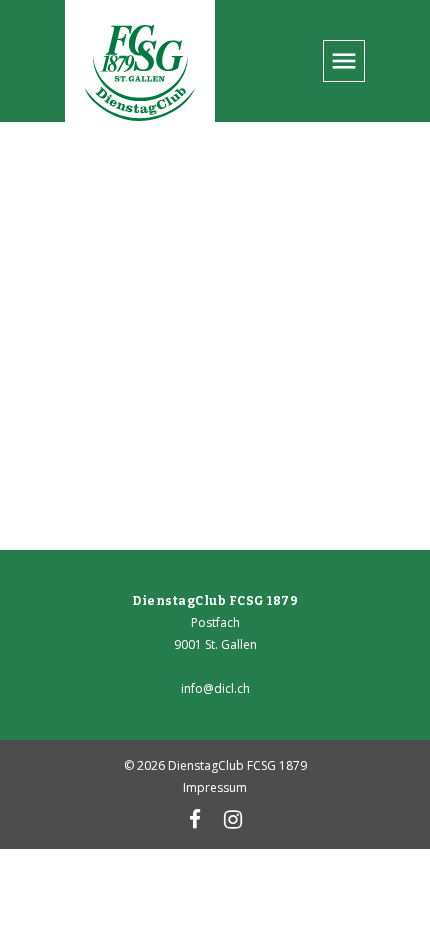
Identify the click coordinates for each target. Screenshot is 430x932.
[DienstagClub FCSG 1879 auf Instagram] (233, 822)
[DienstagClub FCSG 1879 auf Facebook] (195, 822)
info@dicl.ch (215, 688)
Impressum (215, 787)
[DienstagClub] (140, 76)
